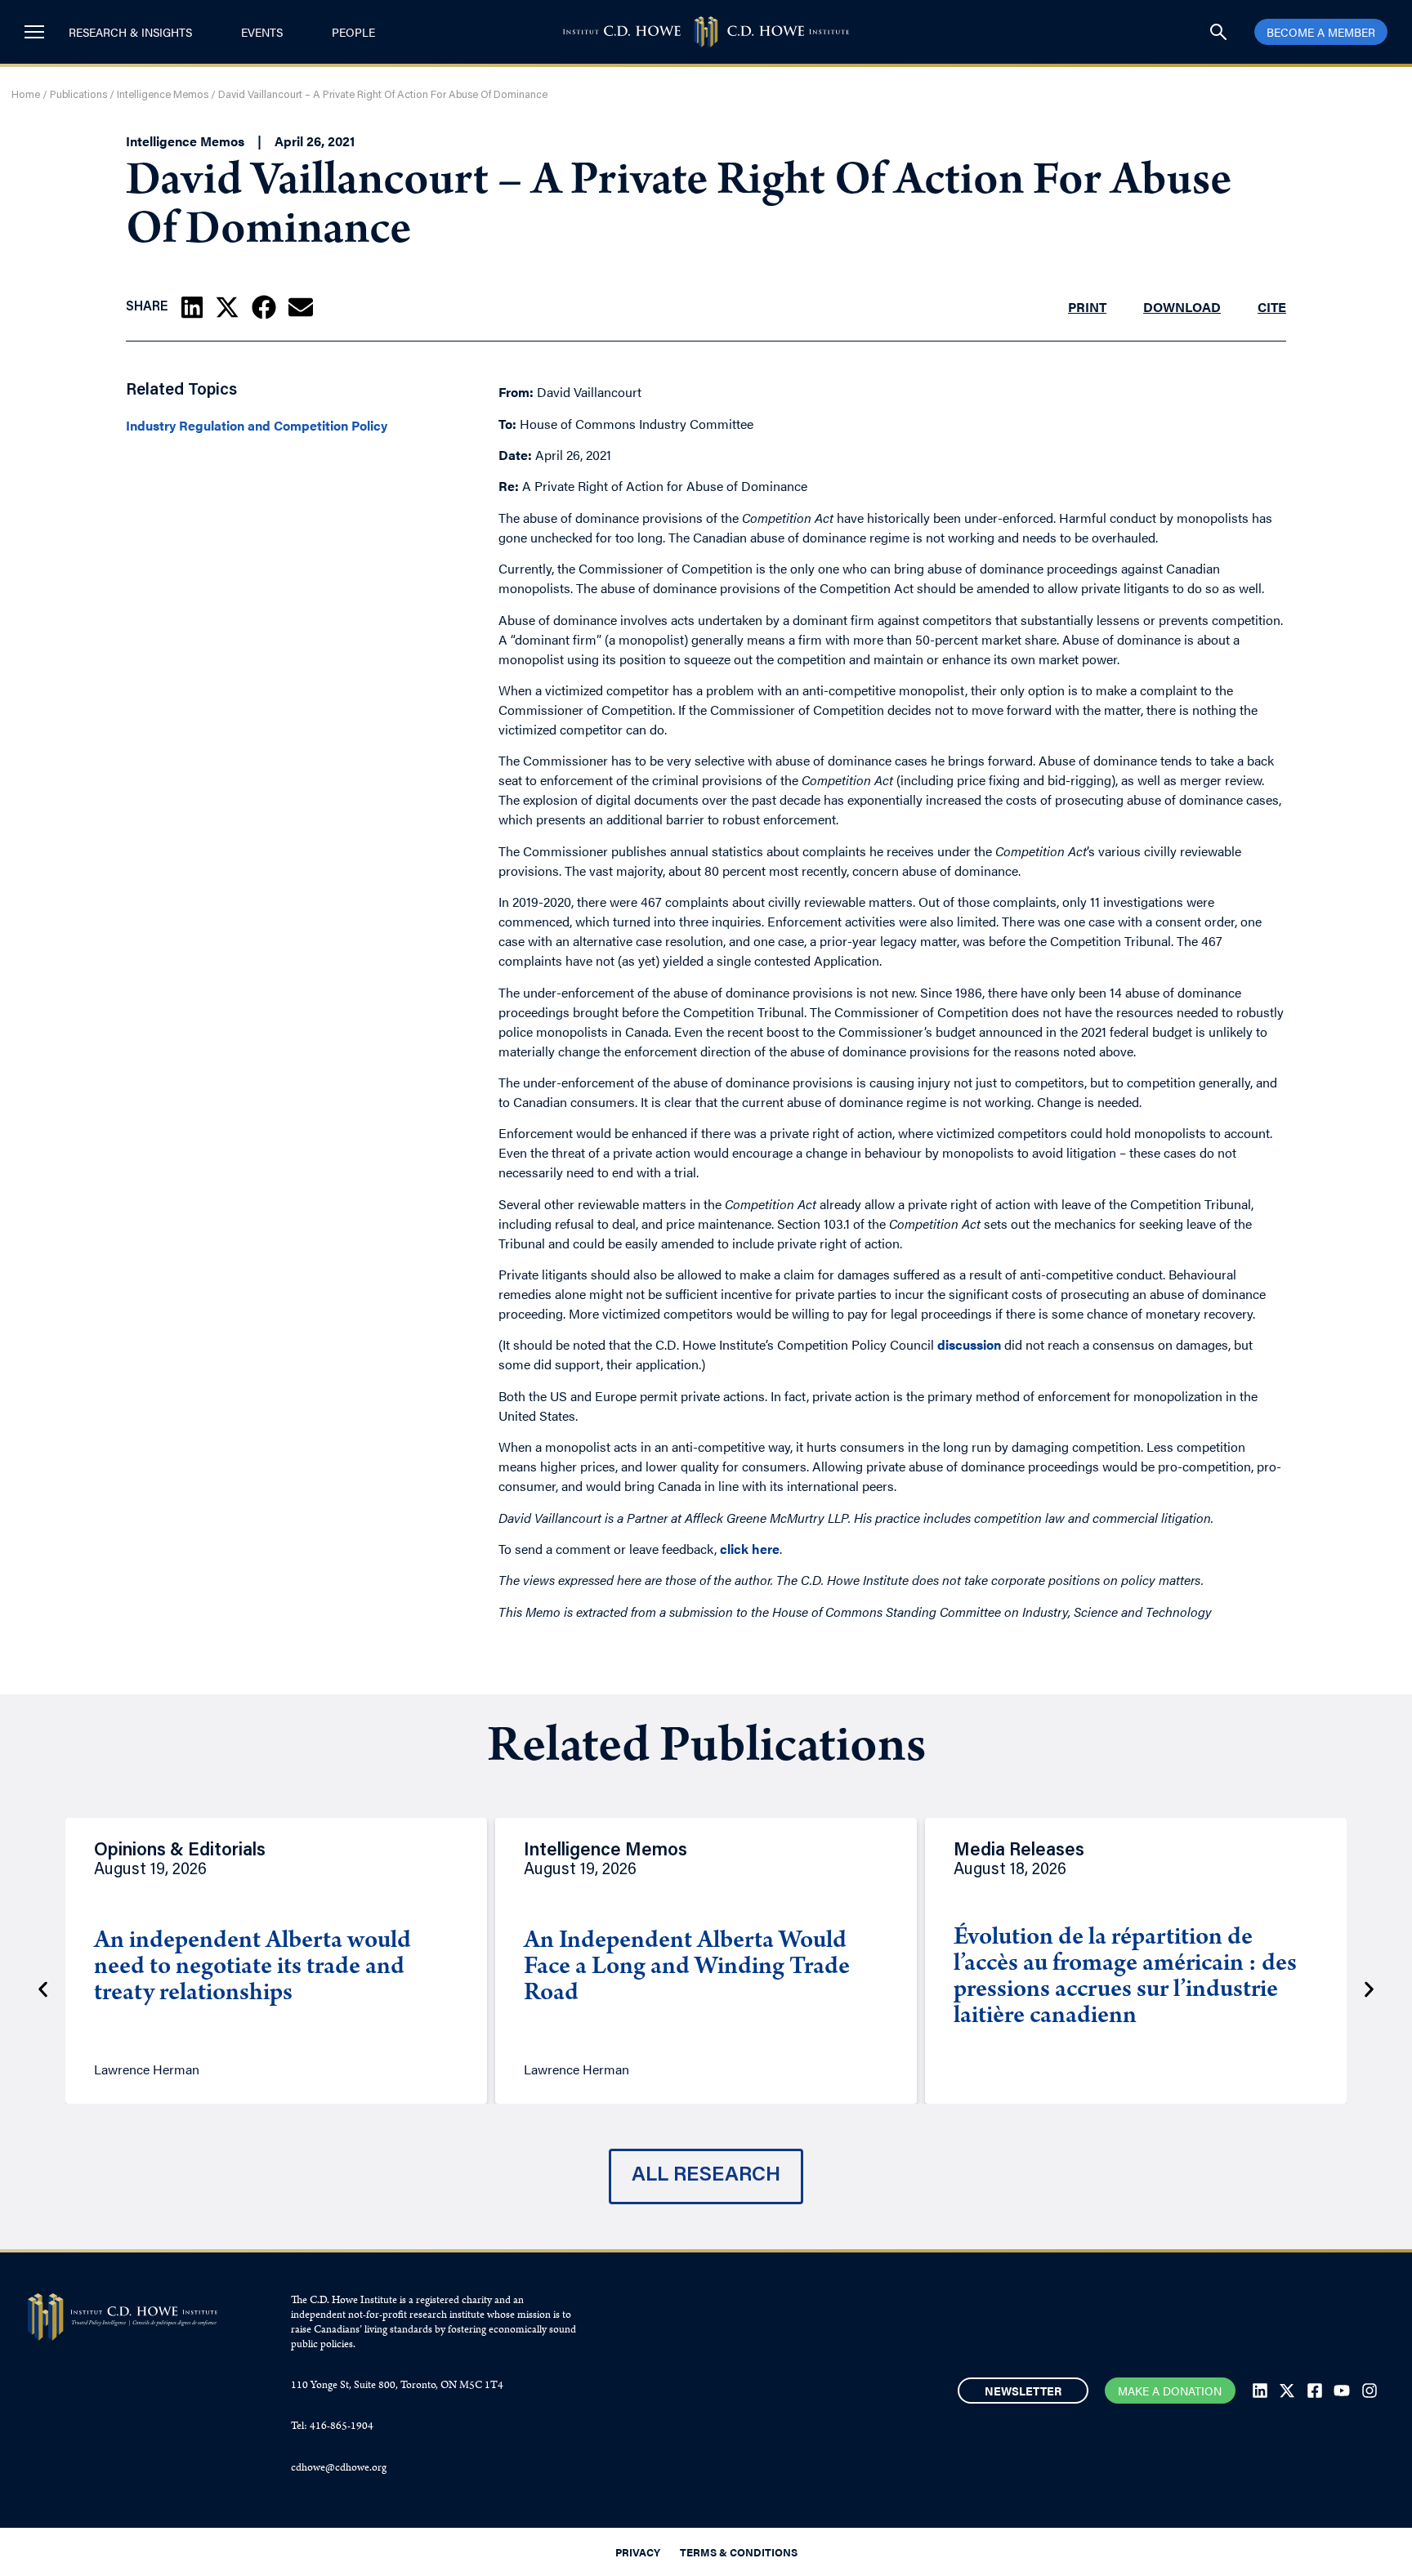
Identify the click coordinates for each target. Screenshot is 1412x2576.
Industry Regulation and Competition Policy (257, 426)
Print (1087, 307)
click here (750, 1549)
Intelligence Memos (163, 95)
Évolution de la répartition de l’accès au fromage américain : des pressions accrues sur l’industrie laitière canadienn (1125, 1978)
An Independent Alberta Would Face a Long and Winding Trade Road (687, 1968)
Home (26, 95)
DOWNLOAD (1182, 307)
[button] (192, 307)
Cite (1272, 307)
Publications (78, 95)
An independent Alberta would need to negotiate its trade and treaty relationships (252, 1968)
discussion (969, 1344)
